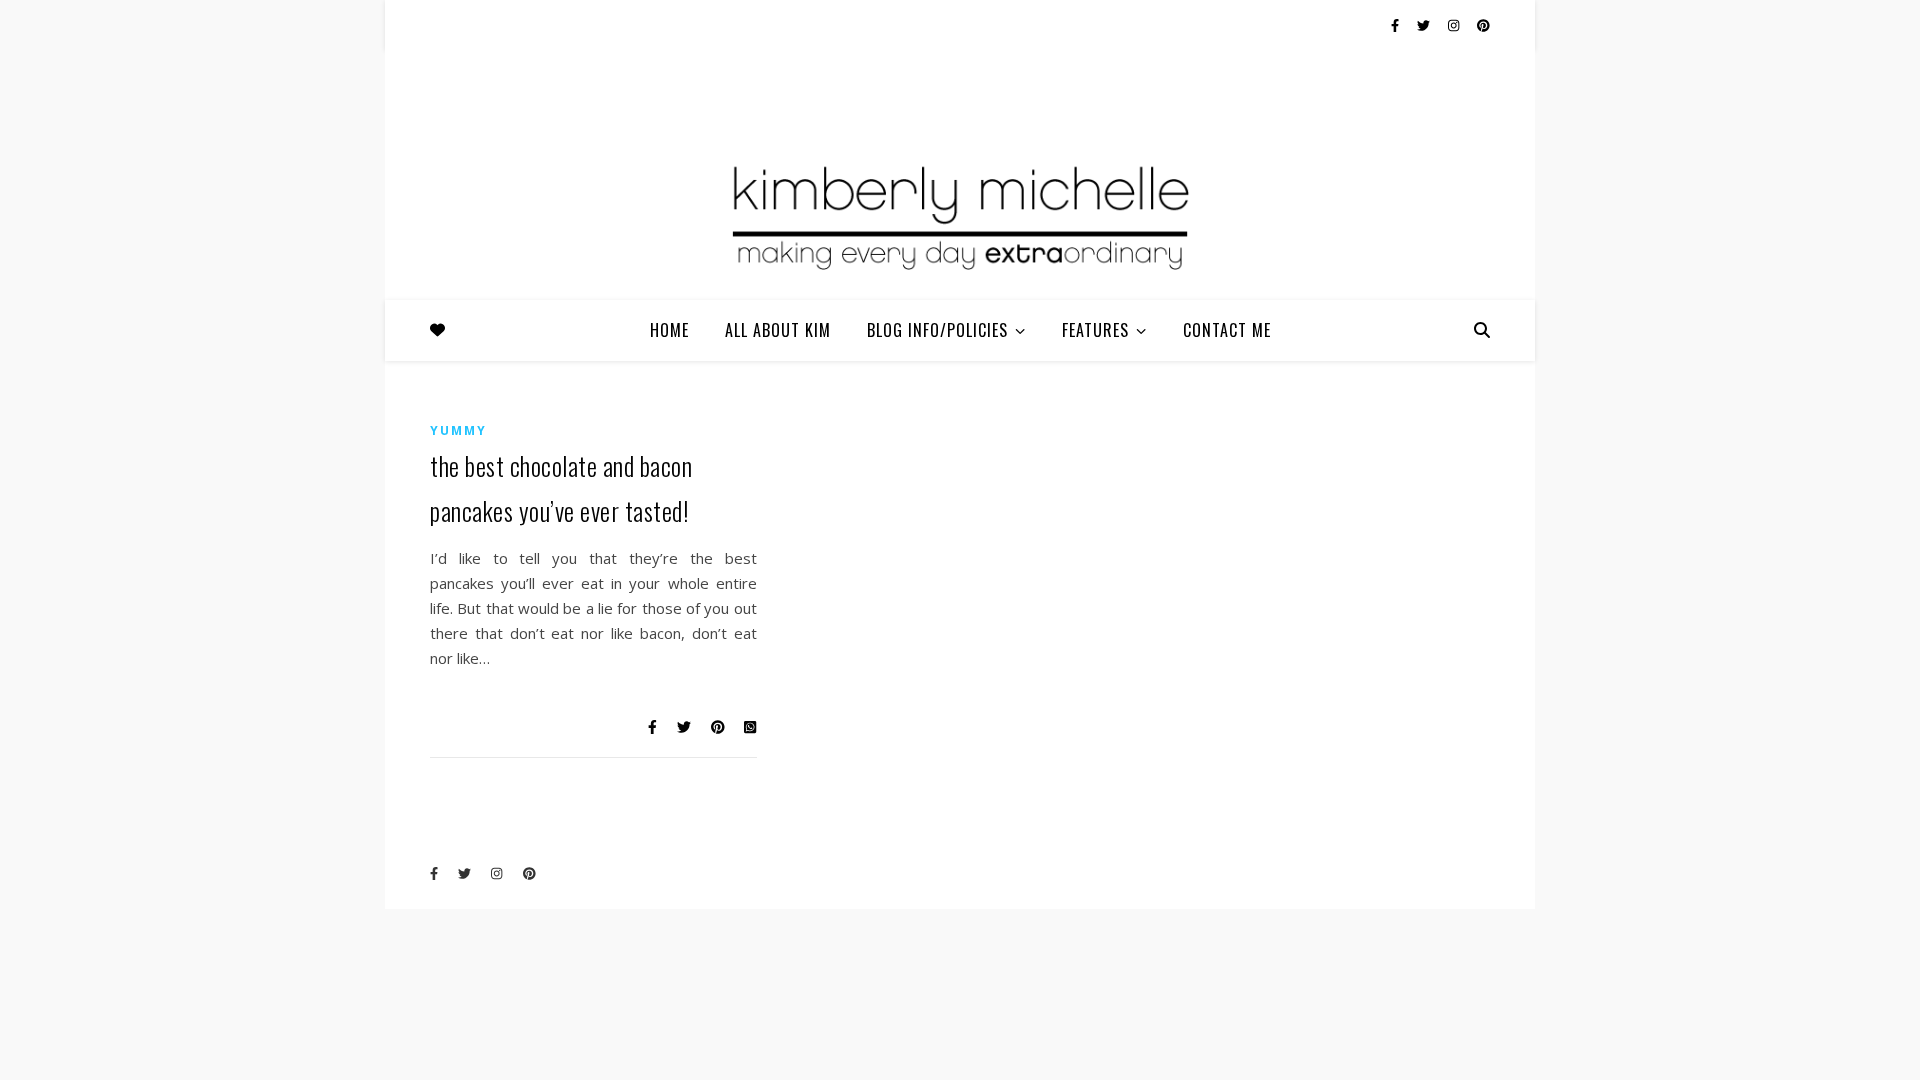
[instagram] (1455, 25)
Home (669, 330)
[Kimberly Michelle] (960, 215)
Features (1095, 330)
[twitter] (1425, 25)
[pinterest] (1483, 25)
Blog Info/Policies (937, 330)
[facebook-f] (1396, 25)
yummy (458, 430)
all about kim (778, 330)
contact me (1227, 330)
